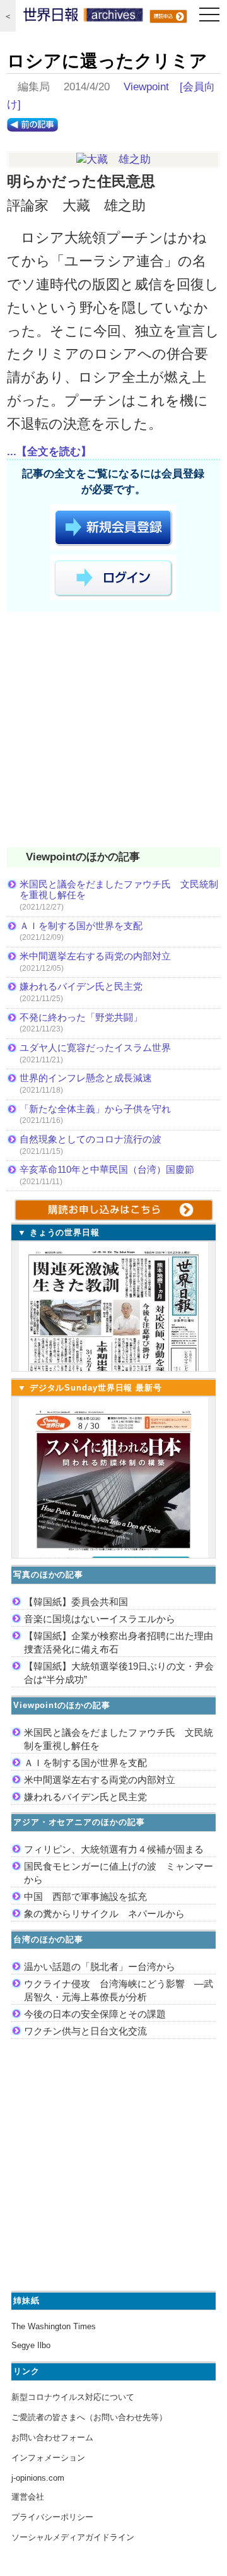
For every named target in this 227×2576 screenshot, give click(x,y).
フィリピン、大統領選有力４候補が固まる (114, 1849)
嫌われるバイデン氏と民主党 (81, 986)
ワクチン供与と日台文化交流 (85, 2031)
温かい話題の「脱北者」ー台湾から (100, 1967)
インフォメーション (48, 2458)
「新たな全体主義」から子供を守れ (95, 1109)
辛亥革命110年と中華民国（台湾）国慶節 (107, 1169)
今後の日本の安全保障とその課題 (95, 2014)
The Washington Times (54, 2326)
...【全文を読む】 (49, 452)
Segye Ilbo (31, 2345)
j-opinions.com (38, 2478)
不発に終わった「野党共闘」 (81, 1017)
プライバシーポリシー (52, 2517)
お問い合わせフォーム (52, 2437)
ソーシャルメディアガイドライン (73, 2537)
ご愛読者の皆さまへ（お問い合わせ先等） (89, 2417)
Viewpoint (146, 87)
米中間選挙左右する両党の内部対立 (95, 956)
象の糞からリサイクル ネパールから (104, 1914)
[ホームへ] (83, 18)
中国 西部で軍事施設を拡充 (85, 1896)
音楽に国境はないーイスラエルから (100, 1619)
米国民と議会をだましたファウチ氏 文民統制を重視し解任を (119, 890)
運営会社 (28, 2497)
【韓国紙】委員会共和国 (76, 1602)
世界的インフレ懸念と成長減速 (86, 1078)
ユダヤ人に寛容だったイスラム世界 (95, 1048)
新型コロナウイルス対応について (73, 2397)
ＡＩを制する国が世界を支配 (81, 926)
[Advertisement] (113, 732)
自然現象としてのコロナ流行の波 (90, 1139)
